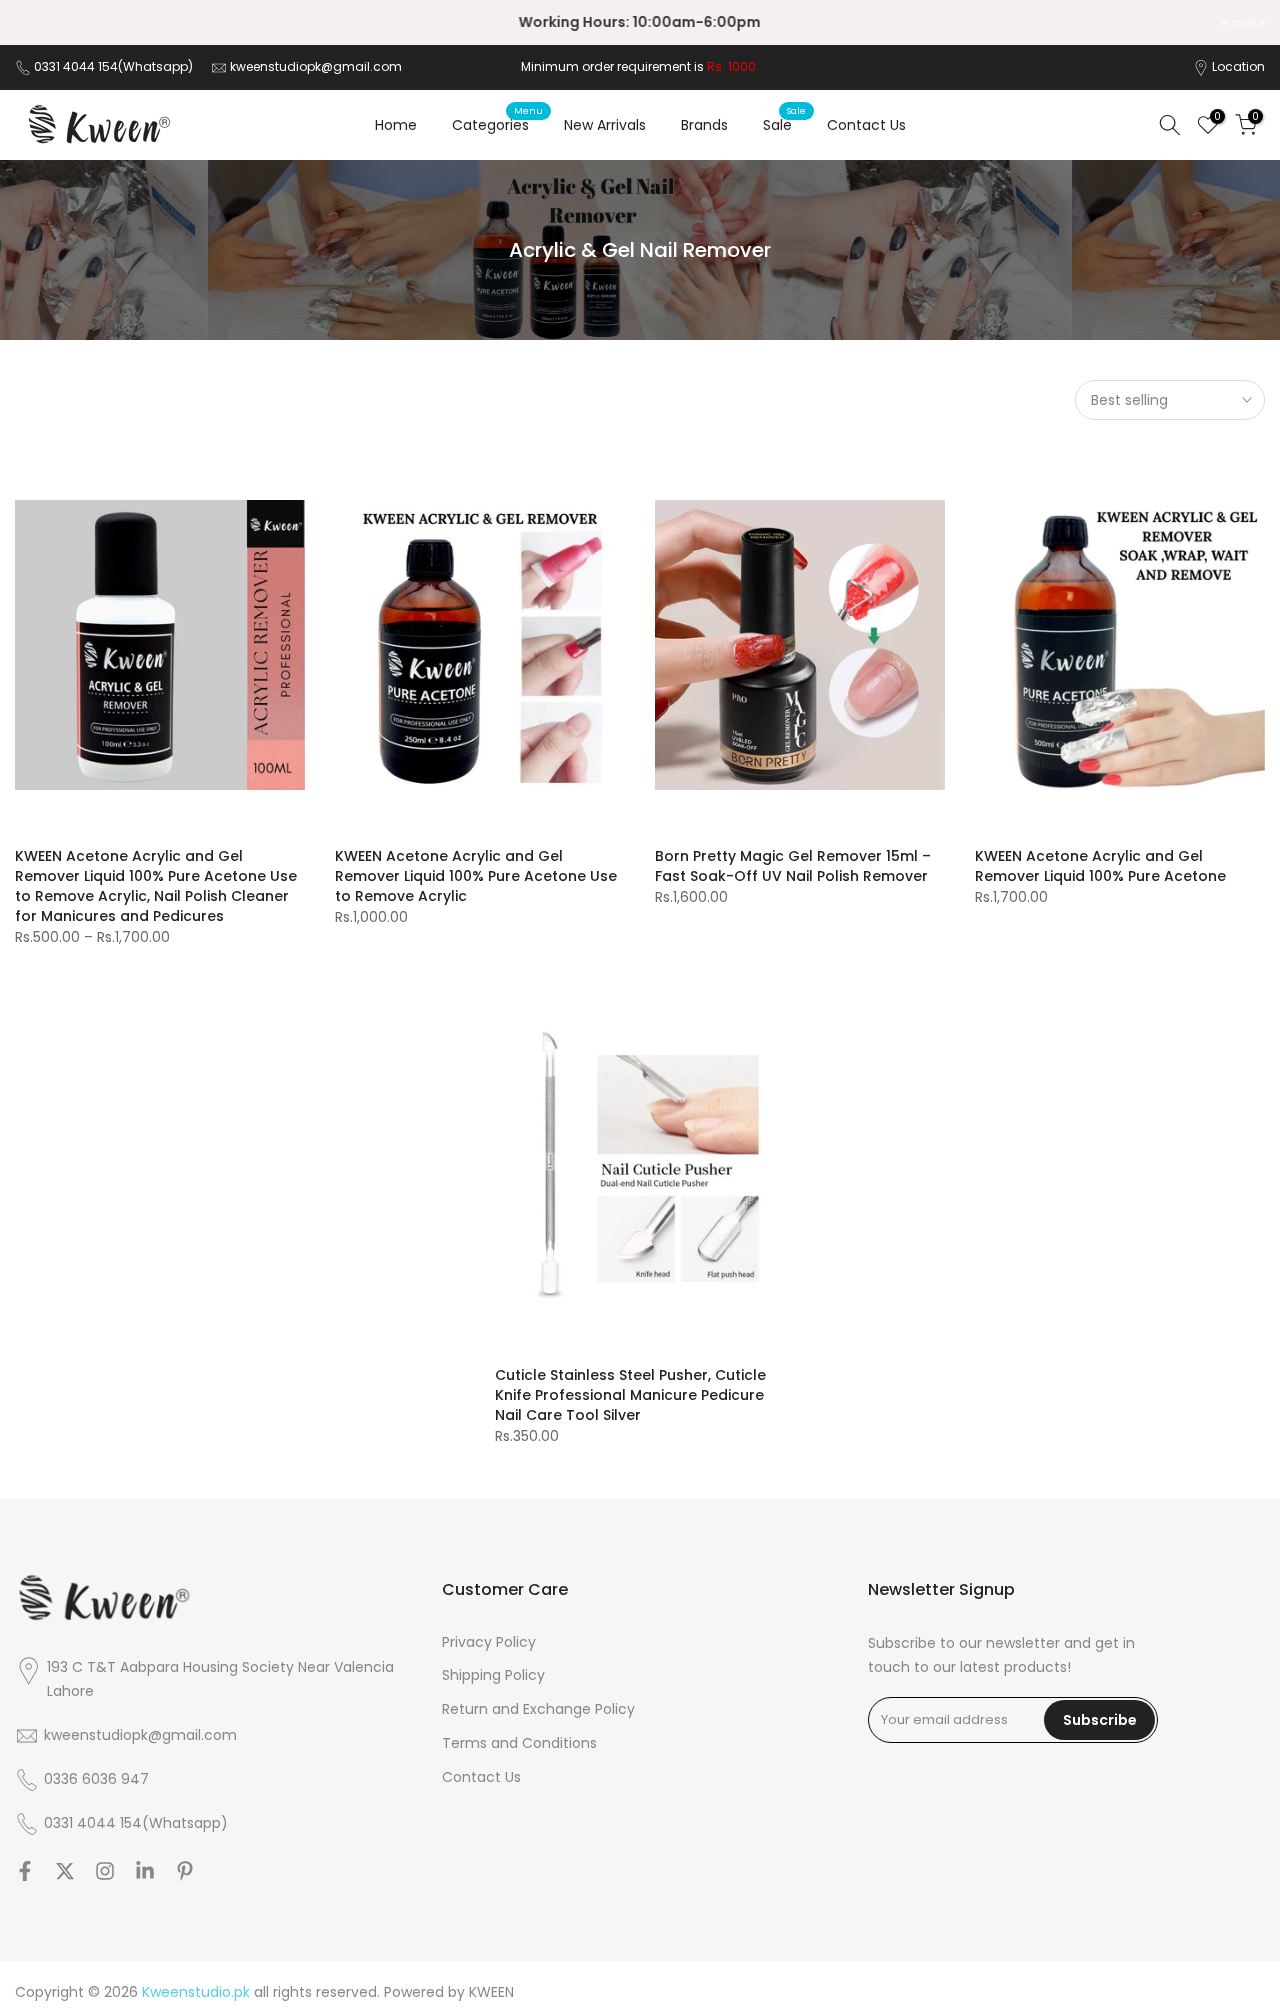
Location (1238, 66)
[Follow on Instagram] (105, 1871)
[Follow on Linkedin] (145, 1871)
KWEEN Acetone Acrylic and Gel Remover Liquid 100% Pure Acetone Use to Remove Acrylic (476, 876)
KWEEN (491, 1992)
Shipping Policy (493, 1675)
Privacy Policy (489, 1642)
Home (396, 125)
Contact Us (866, 125)
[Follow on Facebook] (25, 1871)
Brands (704, 125)
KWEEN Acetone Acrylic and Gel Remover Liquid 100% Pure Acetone (1100, 866)
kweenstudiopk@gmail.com (316, 66)
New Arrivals (605, 125)
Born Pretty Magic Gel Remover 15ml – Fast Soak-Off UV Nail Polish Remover (793, 866)
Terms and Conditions (519, 1743)
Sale (785, 124)
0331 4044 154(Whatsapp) (115, 66)
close (42, 23)
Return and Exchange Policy (538, 1709)
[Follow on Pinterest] (185, 1871)
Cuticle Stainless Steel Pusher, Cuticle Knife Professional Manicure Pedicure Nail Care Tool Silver (630, 1395)
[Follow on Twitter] (65, 1871)
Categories (498, 124)
